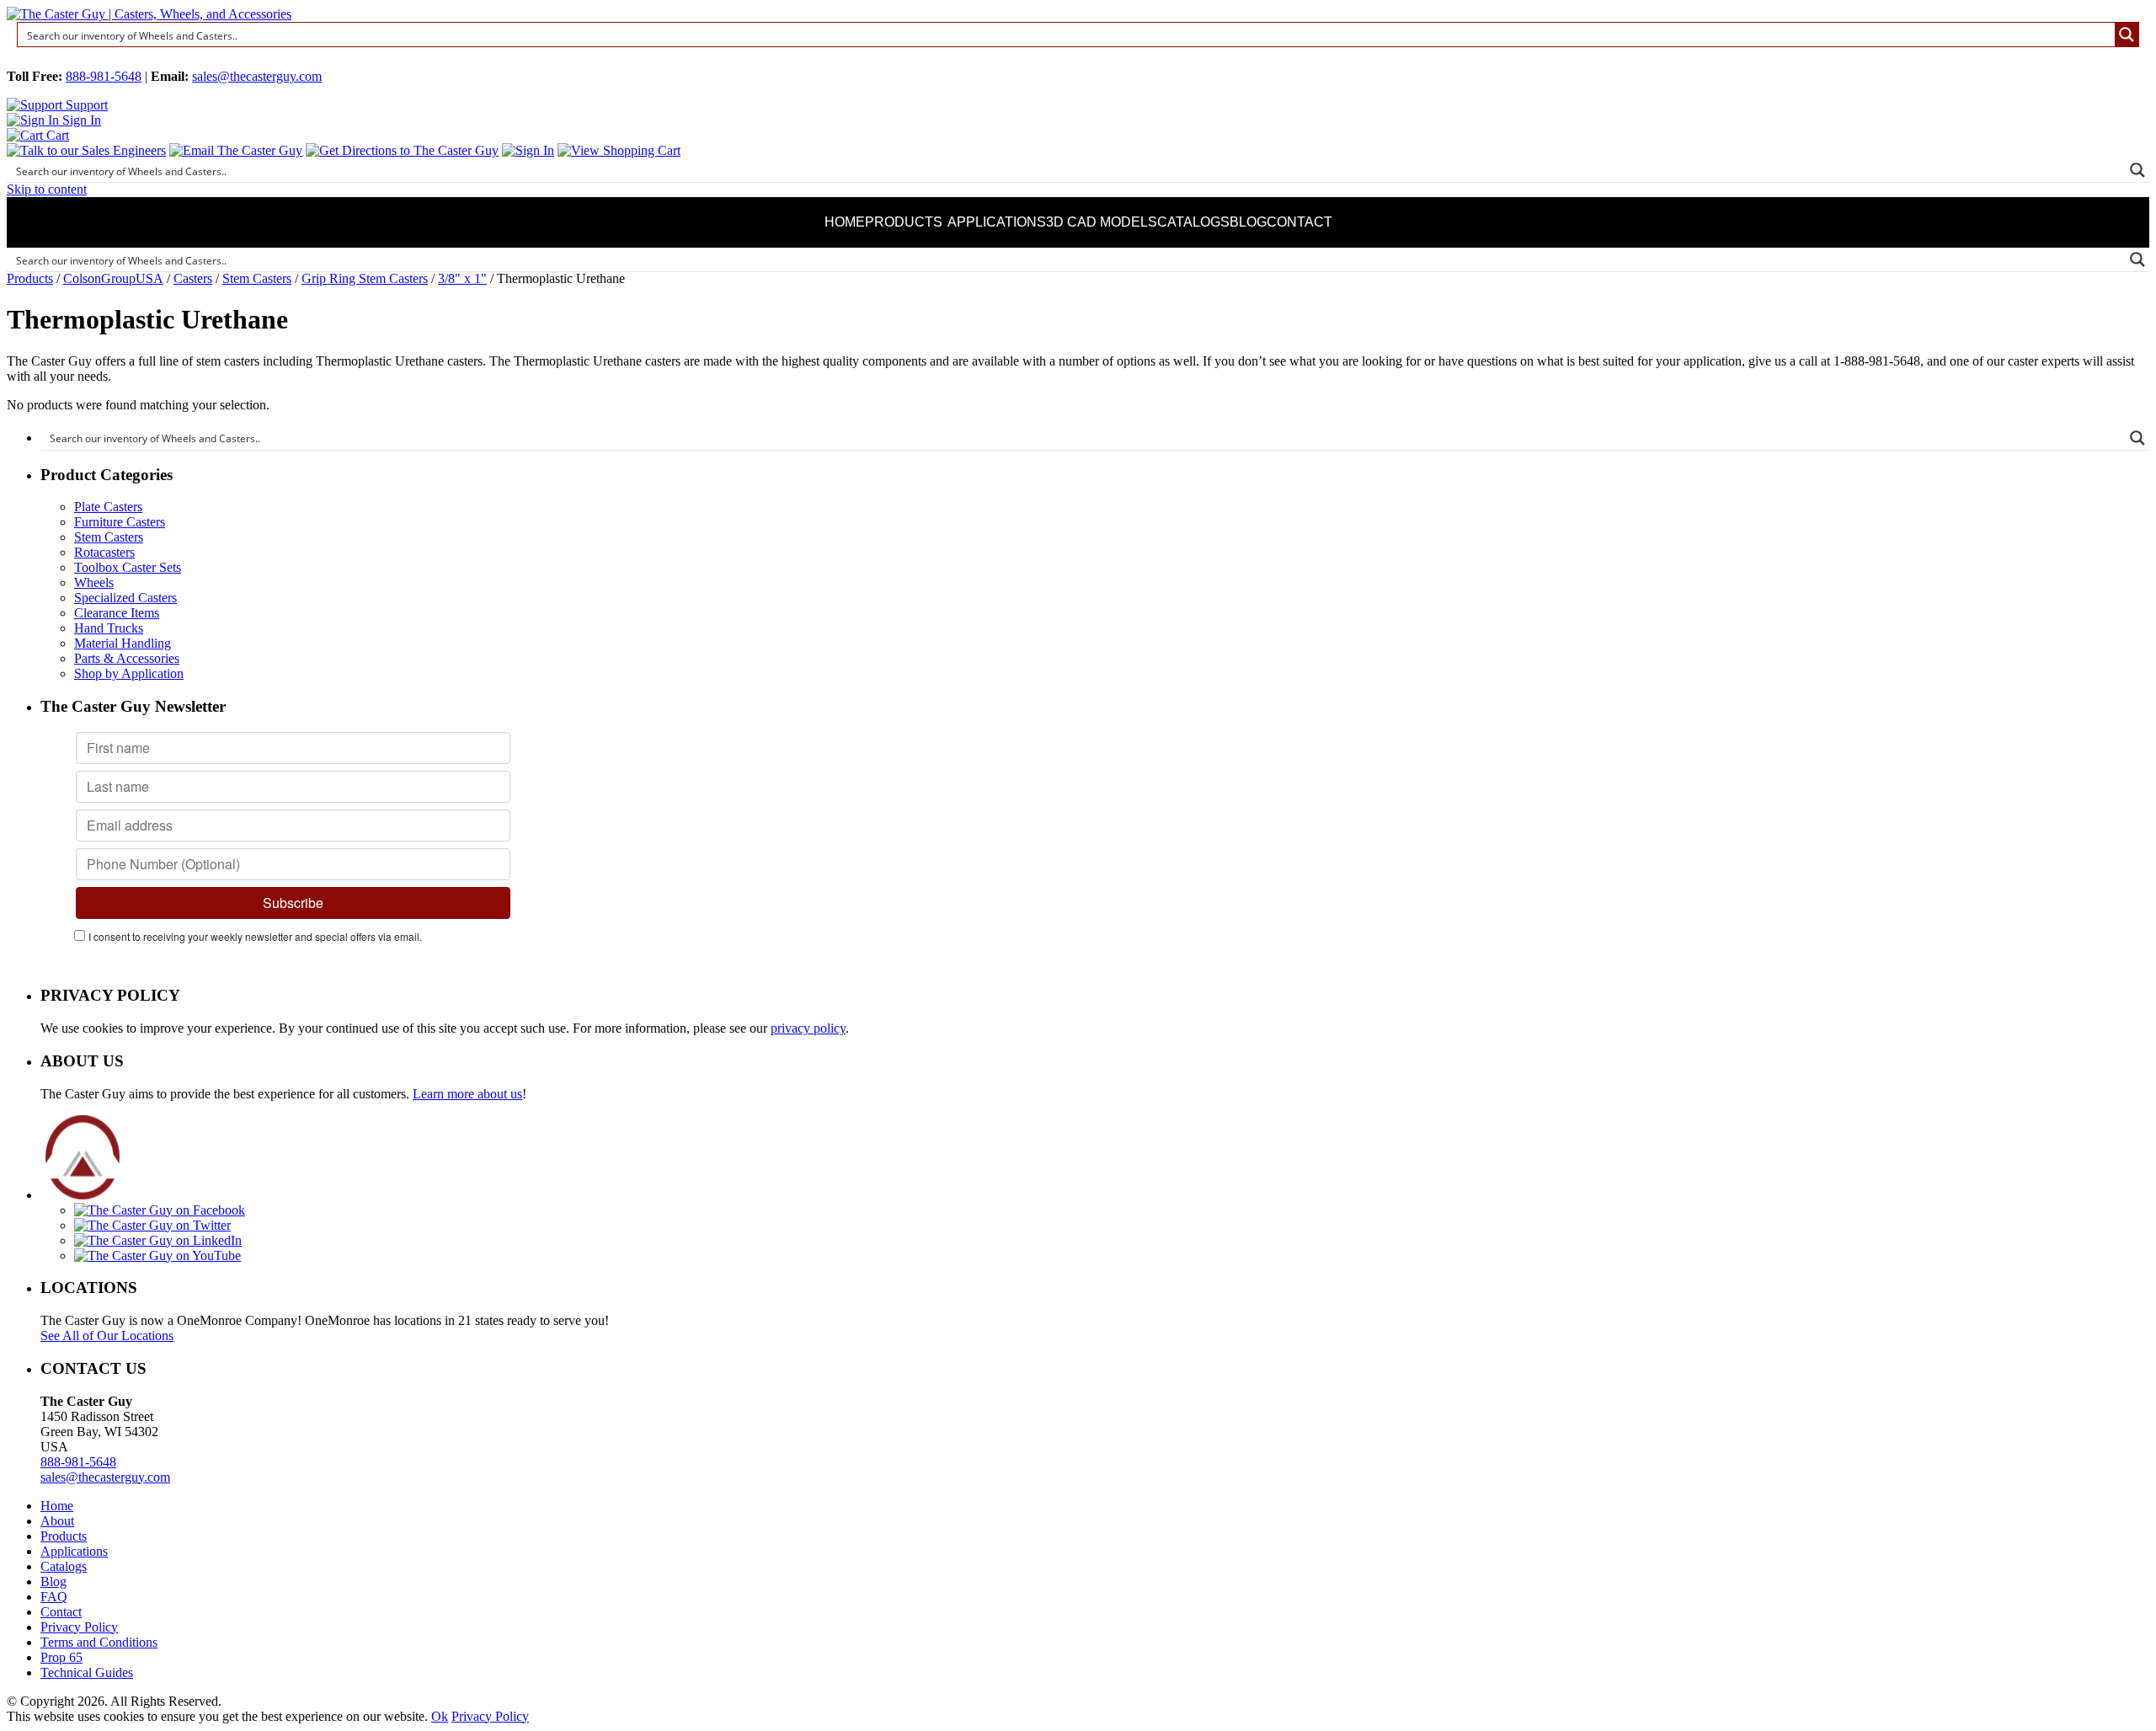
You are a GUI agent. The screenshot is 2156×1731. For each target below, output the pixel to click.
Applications (997, 222)
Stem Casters (257, 278)
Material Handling (123, 643)
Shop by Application (129, 673)
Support (85, 105)
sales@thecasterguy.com (257, 76)
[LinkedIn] (158, 1240)
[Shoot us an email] (236, 150)
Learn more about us (467, 1094)
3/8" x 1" (462, 278)
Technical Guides (87, 1672)
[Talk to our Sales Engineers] (86, 150)
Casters (193, 278)
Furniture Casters (120, 522)
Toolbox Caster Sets (128, 567)
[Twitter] (152, 1225)
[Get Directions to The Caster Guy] (402, 150)
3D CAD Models (1102, 222)
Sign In (80, 120)
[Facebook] (160, 1210)
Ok (440, 1716)
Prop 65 (61, 1657)
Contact (1299, 222)
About (57, 1521)
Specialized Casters (125, 598)
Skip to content (47, 189)
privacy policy (808, 1028)
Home (845, 222)
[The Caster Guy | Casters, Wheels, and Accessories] (149, 14)
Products (904, 222)
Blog (1248, 222)
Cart (56, 135)
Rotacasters (104, 552)
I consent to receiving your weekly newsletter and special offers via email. (255, 936)
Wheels (94, 582)
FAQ (54, 1597)
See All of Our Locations (107, 1336)
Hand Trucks (109, 628)
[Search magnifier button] (2127, 35)
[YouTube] (157, 1256)
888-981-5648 (104, 76)
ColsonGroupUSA (113, 278)
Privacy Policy (79, 1627)
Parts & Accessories (127, 658)
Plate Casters (108, 507)
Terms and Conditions (99, 1642)
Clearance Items (117, 613)
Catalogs (1193, 222)
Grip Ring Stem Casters (365, 278)
